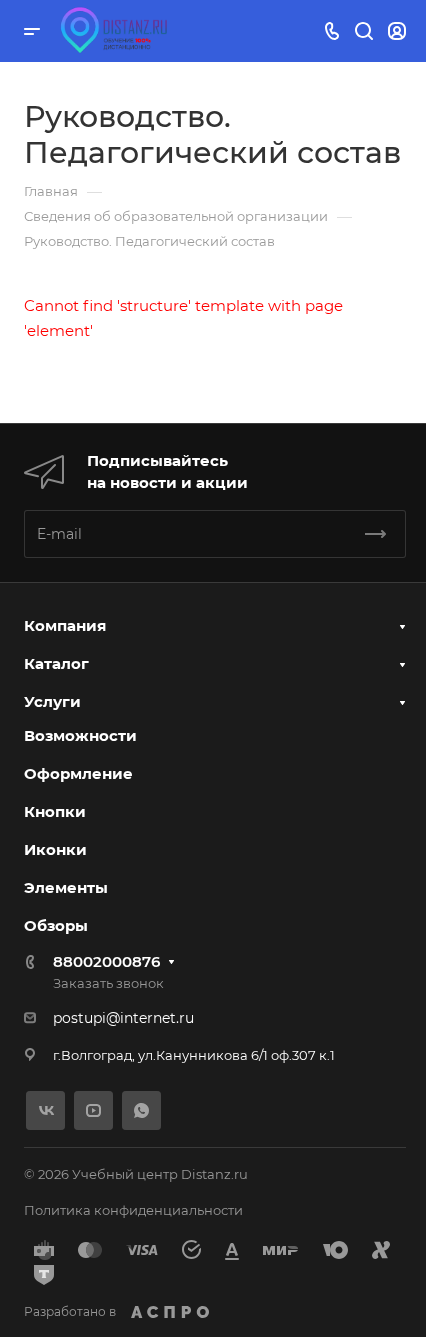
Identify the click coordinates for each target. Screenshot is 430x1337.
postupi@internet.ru (123, 1018)
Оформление (78, 773)
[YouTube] (93, 1110)
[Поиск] (363, 31)
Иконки (55, 849)
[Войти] (397, 31)
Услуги (52, 701)
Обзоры (56, 925)
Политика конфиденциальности (133, 1210)
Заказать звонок (108, 983)
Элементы (66, 887)
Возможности (80, 735)
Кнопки (55, 811)
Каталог (56, 663)
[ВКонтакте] (45, 1110)
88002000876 (106, 961)
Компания (65, 625)
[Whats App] (141, 1110)
